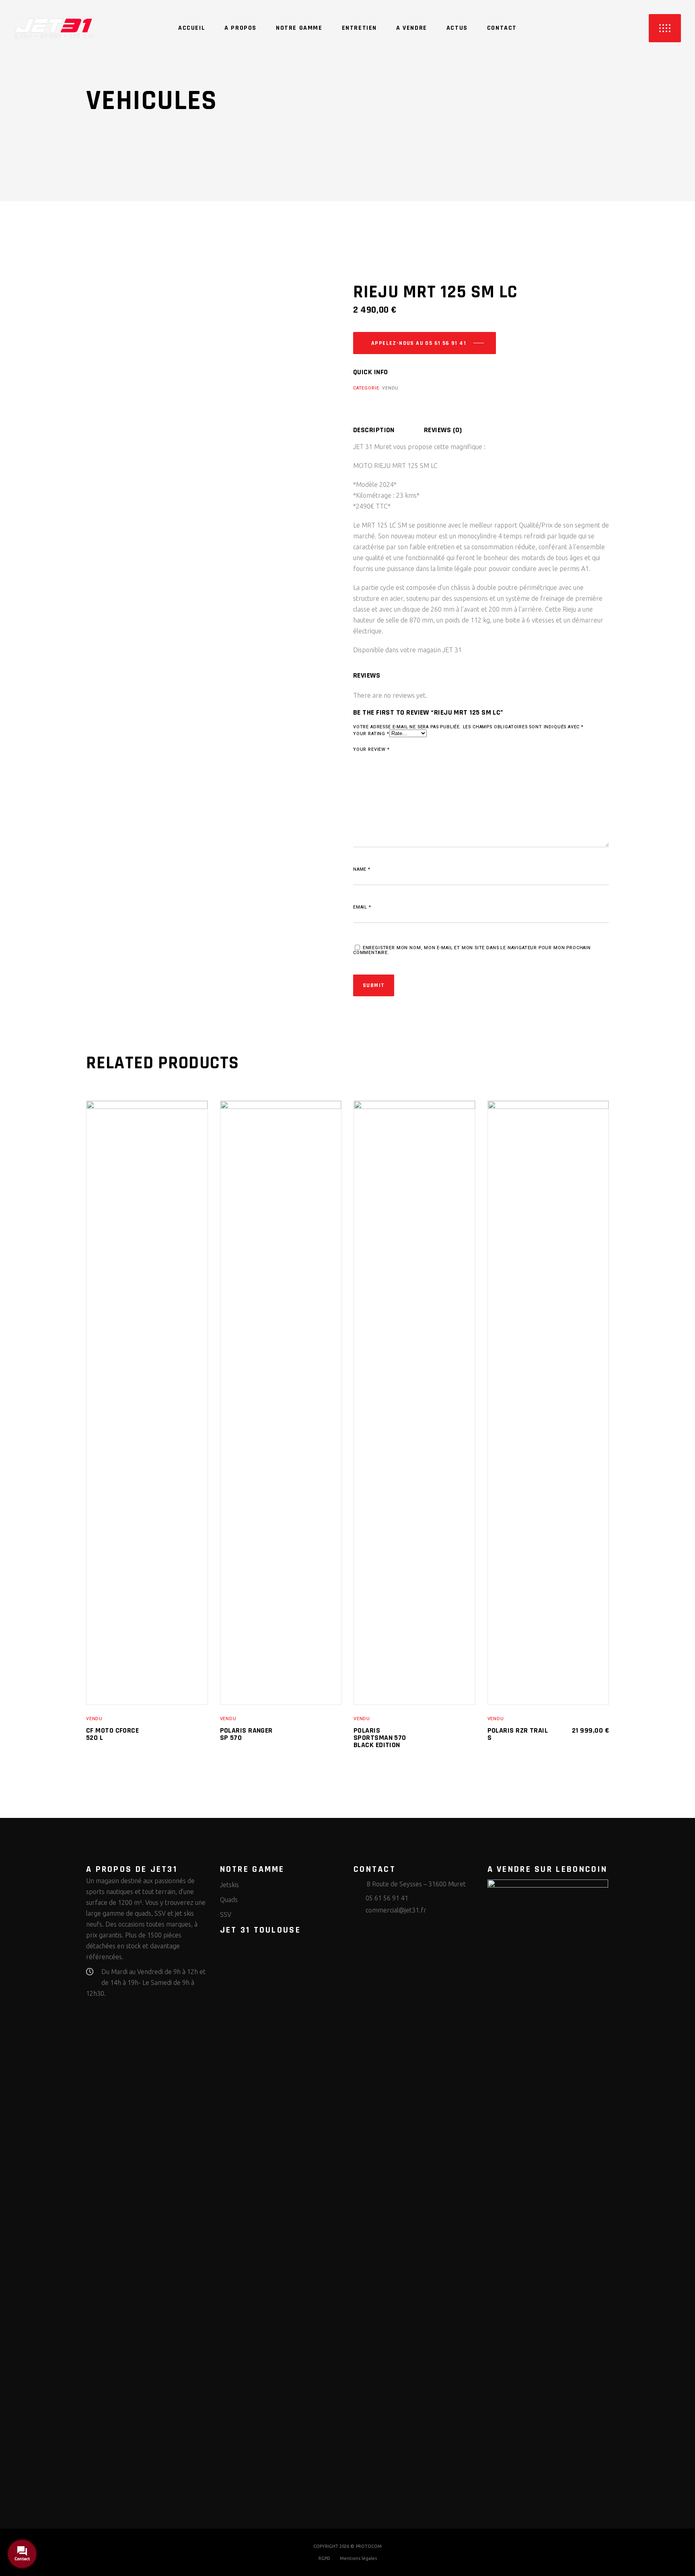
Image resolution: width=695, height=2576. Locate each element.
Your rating (371, 734)
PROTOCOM (369, 2546)
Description (374, 430)
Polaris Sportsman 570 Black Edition (380, 1738)
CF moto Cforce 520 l (112, 1734)
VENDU (390, 388)
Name (362, 869)
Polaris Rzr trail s (518, 1734)
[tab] (388, 430)
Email (362, 907)
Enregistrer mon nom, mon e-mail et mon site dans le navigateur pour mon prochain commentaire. (472, 950)
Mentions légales (358, 2558)
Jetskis (229, 1885)
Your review (371, 750)
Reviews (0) (443, 430)
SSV (226, 1914)
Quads (229, 1900)
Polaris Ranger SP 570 (246, 1734)
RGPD (324, 2558)
